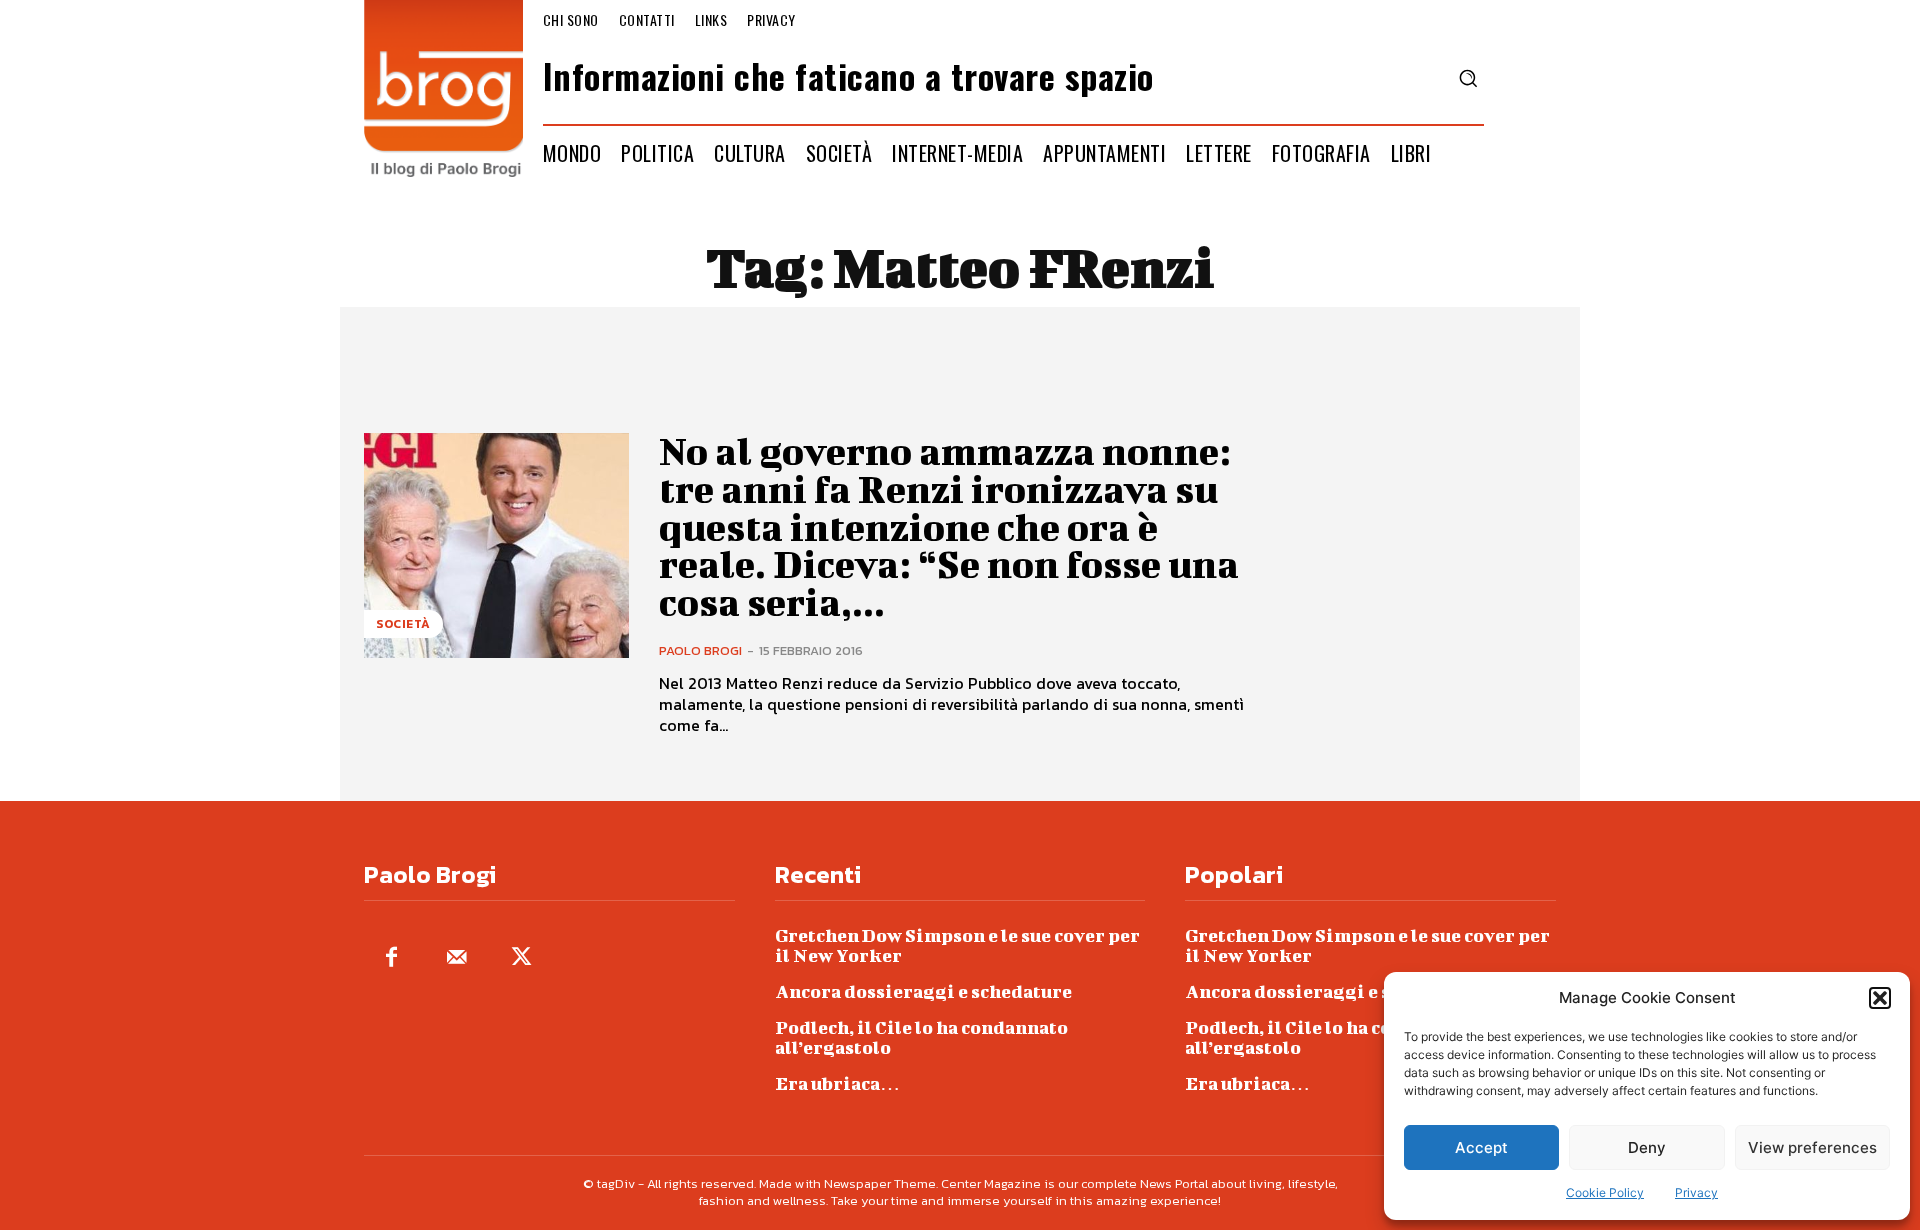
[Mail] (456, 958)
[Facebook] (391, 958)
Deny (1647, 1147)
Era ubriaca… (837, 1083)
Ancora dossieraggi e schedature (923, 991)
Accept (1481, 1147)
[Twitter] (521, 958)
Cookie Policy (1605, 1192)
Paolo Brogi (700, 650)
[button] (1880, 998)
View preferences (1812, 1147)
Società (403, 624)
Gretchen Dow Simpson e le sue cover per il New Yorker (957, 945)
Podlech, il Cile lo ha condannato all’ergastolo (921, 1037)
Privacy (1696, 1192)
